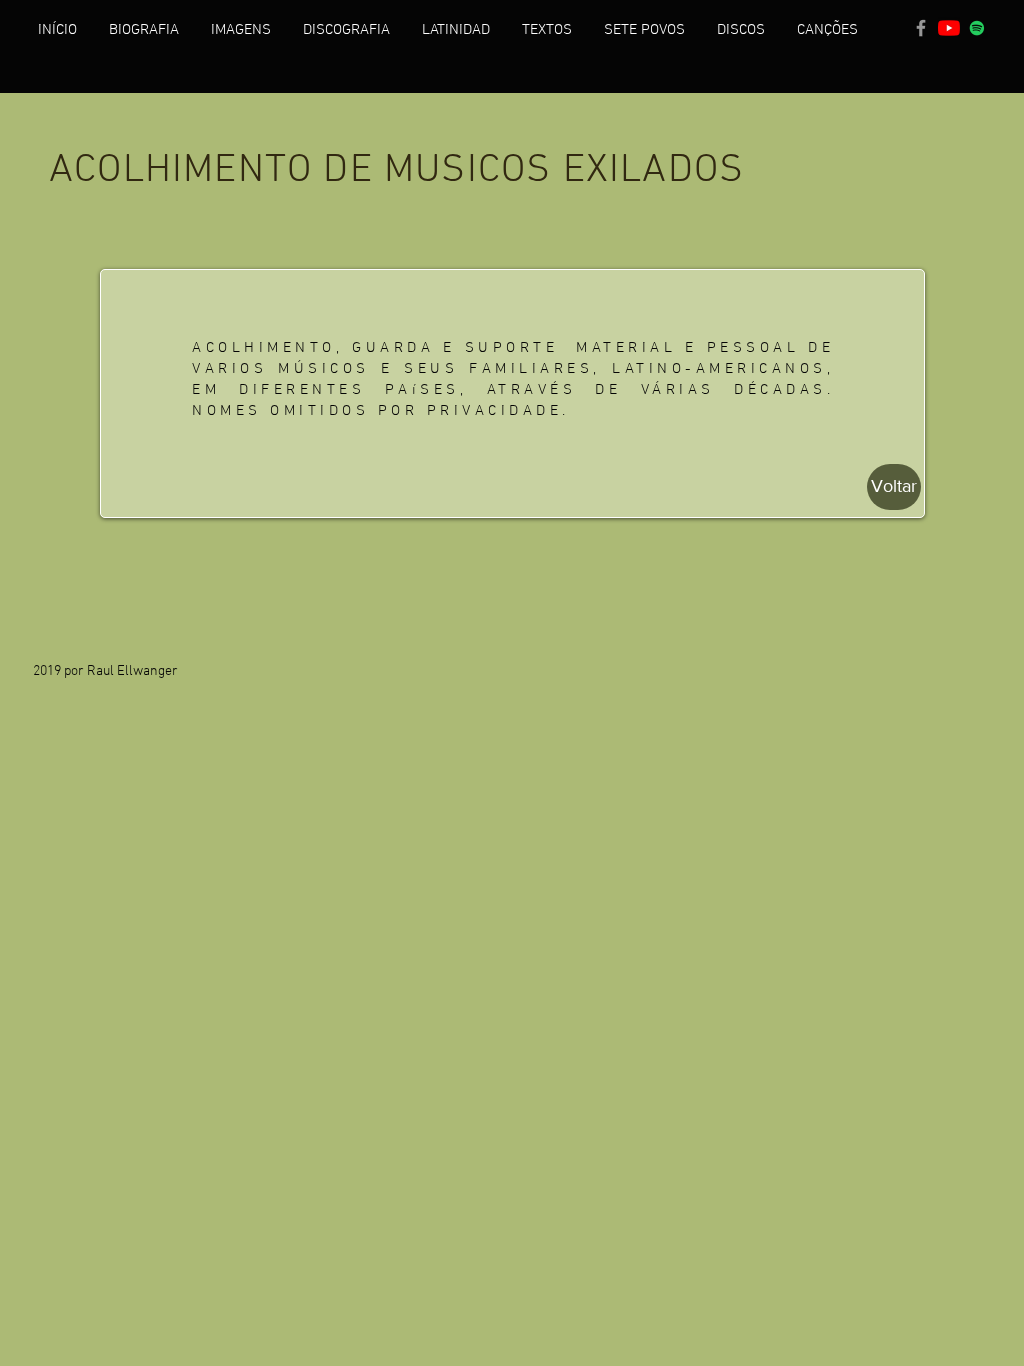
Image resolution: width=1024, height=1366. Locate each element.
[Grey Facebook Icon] (921, 28)
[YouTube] (949, 28)
